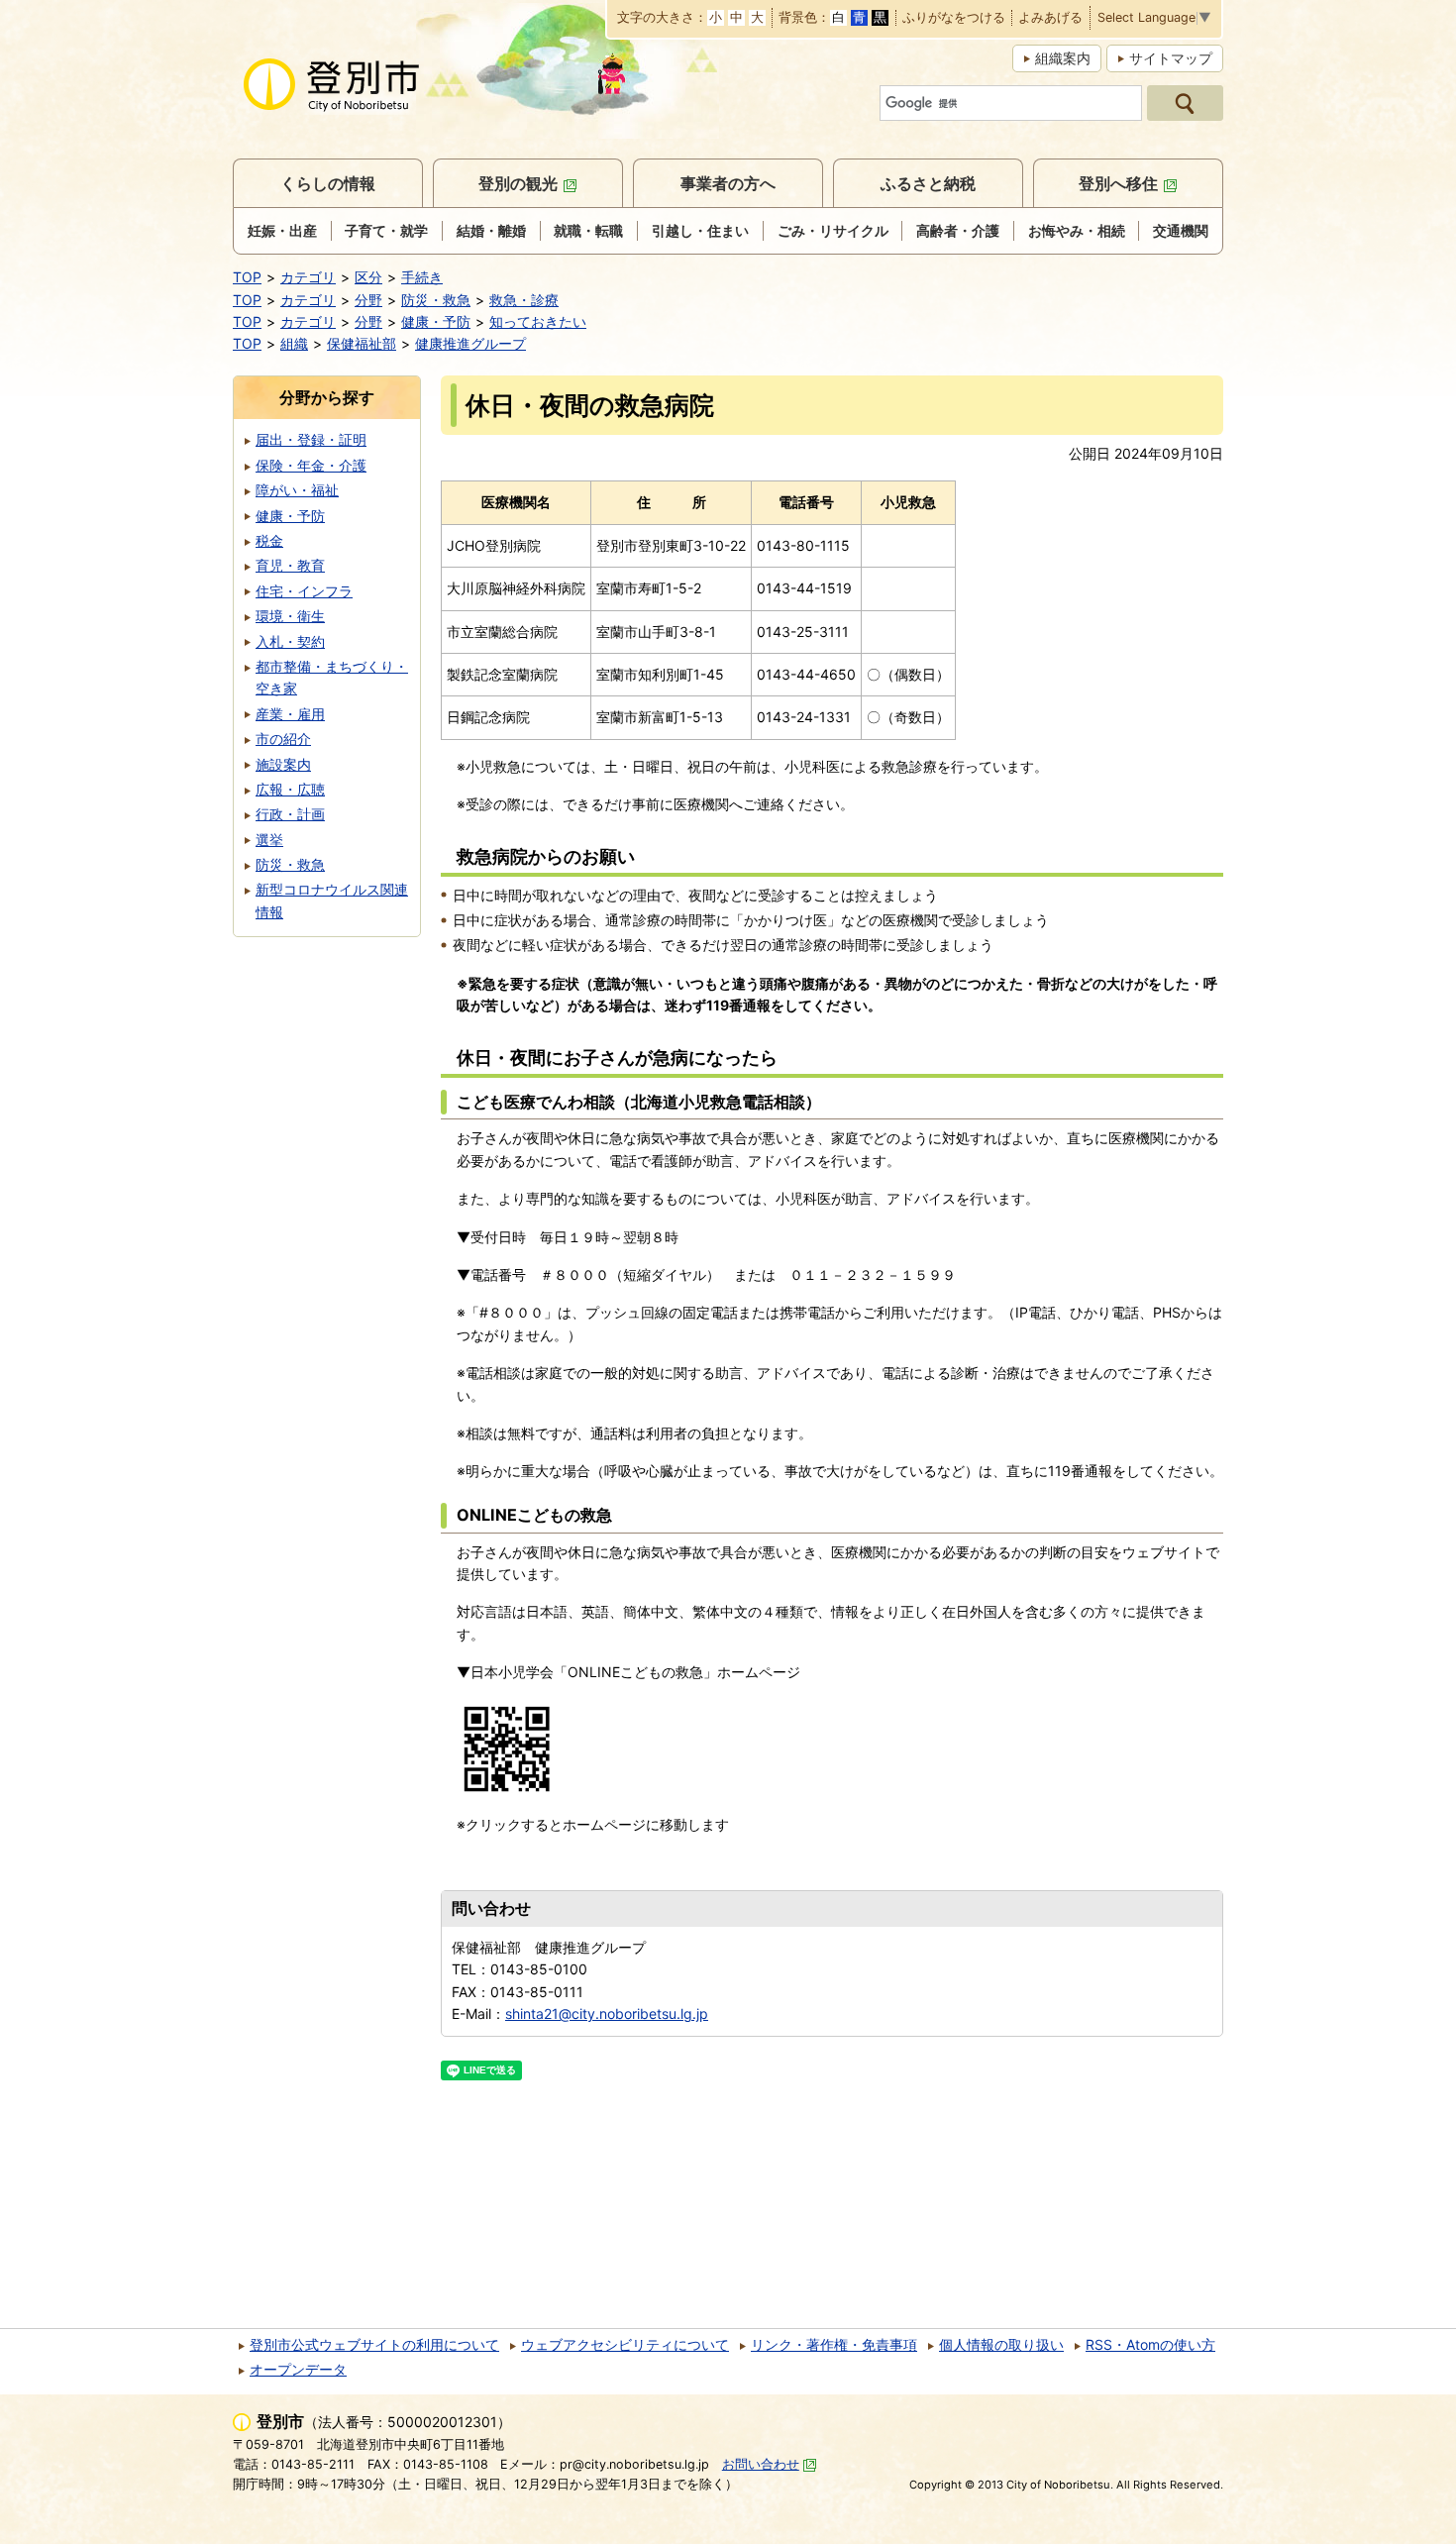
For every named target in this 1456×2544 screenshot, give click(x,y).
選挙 (269, 840)
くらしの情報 (328, 183)
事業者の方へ (728, 183)
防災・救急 (436, 300)
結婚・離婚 (491, 230)
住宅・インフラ (304, 591)
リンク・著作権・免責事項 (834, 2344)
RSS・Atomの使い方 (1150, 2344)
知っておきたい (538, 321)
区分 (368, 277)
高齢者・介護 (958, 230)
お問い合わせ (761, 2464)
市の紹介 (283, 739)
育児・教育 (290, 565)
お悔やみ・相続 (1077, 230)
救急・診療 (524, 300)
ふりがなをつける (954, 18)
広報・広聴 (290, 789)
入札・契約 (290, 641)
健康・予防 (436, 321)
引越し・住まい (700, 230)
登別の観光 (518, 183)
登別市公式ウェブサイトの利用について (374, 2344)
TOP (247, 277)
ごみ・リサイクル (833, 230)
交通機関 (1181, 230)
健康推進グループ (470, 343)
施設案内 (283, 764)
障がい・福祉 (297, 490)
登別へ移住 (1118, 183)
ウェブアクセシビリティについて (625, 2344)
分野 (368, 300)
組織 (294, 343)
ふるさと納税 (928, 183)
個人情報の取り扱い (1001, 2344)
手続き (422, 277)
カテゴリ (308, 277)
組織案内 (1063, 58)
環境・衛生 (290, 616)
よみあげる (1050, 18)
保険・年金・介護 (311, 465)
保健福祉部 (362, 343)
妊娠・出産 (282, 230)
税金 (269, 540)
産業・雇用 (290, 714)
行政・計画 (290, 814)
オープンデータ (298, 2369)
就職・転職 (588, 230)
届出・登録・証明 (311, 439)
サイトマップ (1171, 58)
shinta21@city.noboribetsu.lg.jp (607, 2014)
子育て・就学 (386, 230)
